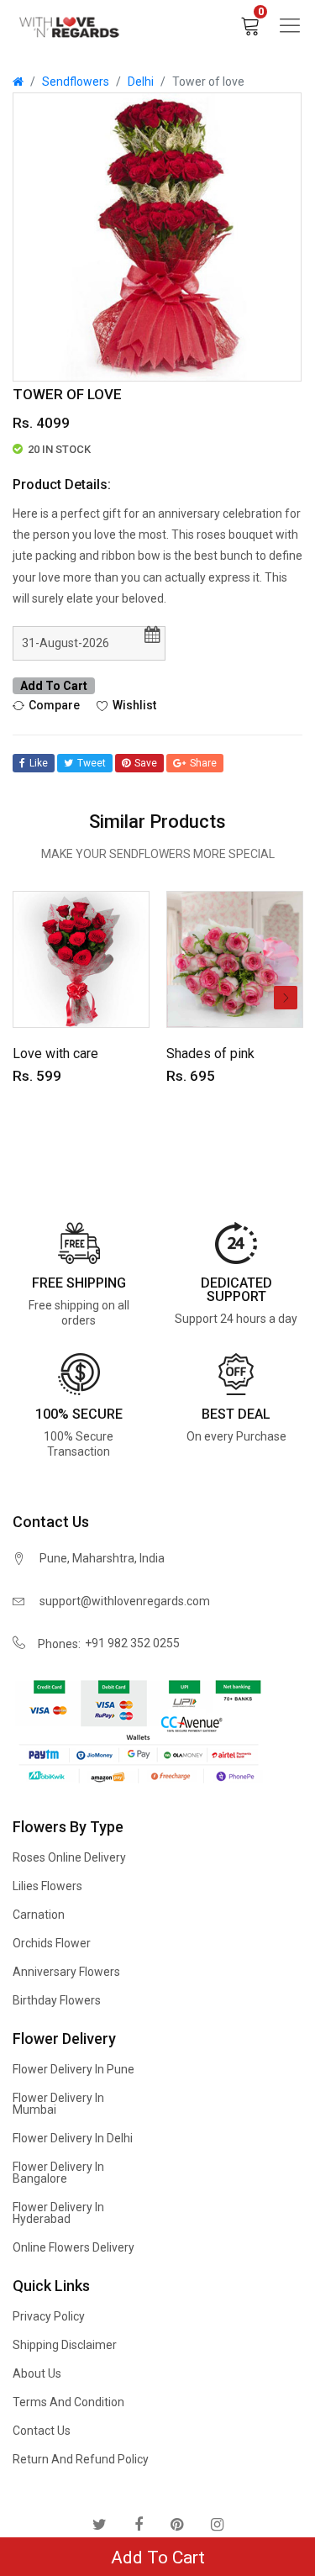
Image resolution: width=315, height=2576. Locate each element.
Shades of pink (210, 1054)
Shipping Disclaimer (65, 2345)
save (146, 763)
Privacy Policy (49, 2316)
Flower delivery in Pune (73, 2069)
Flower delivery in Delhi (73, 2138)
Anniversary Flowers (66, 1972)
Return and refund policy (81, 2459)
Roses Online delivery (69, 1857)
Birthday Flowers (57, 2000)
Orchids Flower (52, 1943)
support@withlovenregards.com (125, 1601)
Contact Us (42, 2431)
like (39, 763)
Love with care (55, 1054)
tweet (92, 763)
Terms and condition (68, 2402)
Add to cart (54, 686)
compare (54, 705)
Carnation (39, 1915)
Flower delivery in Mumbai (58, 2104)
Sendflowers (76, 82)
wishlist (134, 705)
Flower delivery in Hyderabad (58, 2213)
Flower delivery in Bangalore (58, 2173)
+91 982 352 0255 (132, 1643)
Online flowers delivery (73, 2247)
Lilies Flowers (47, 1886)
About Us (37, 2373)
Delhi (141, 82)
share (203, 763)
